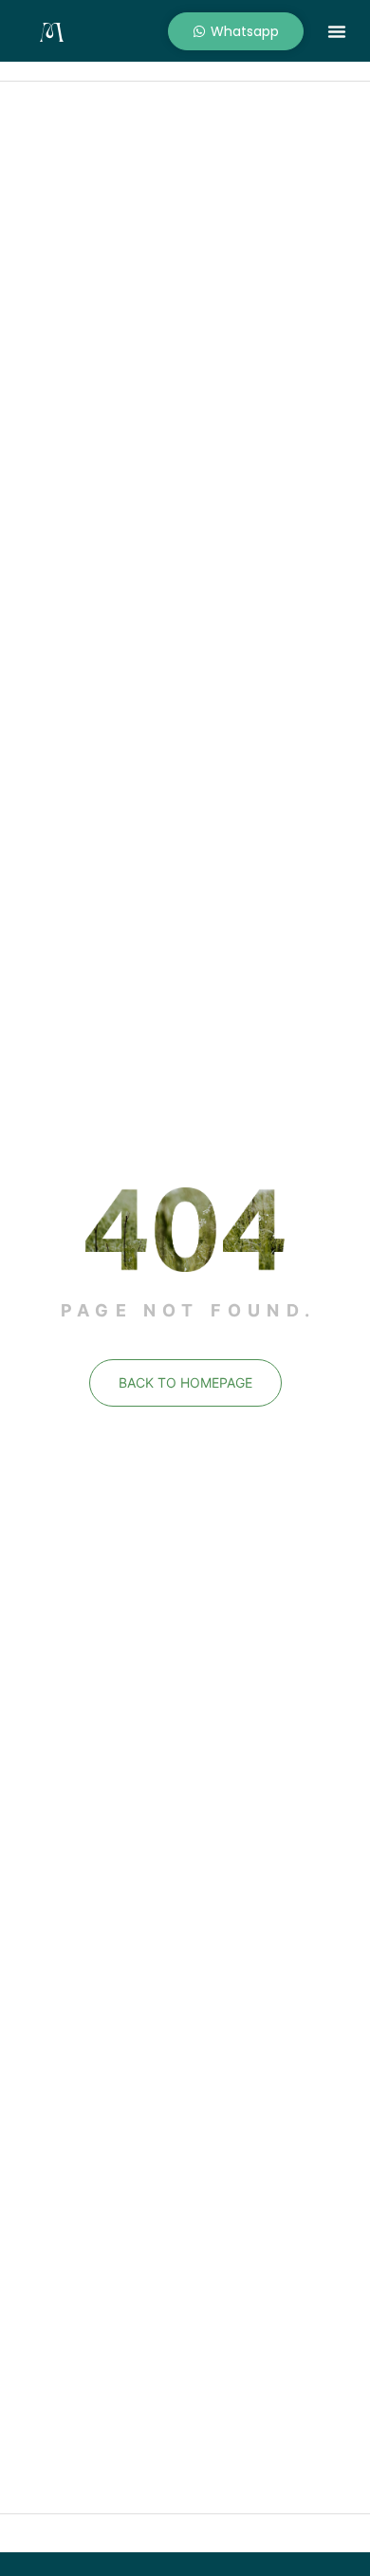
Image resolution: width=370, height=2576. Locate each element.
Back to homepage (185, 1382)
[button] (337, 31)
